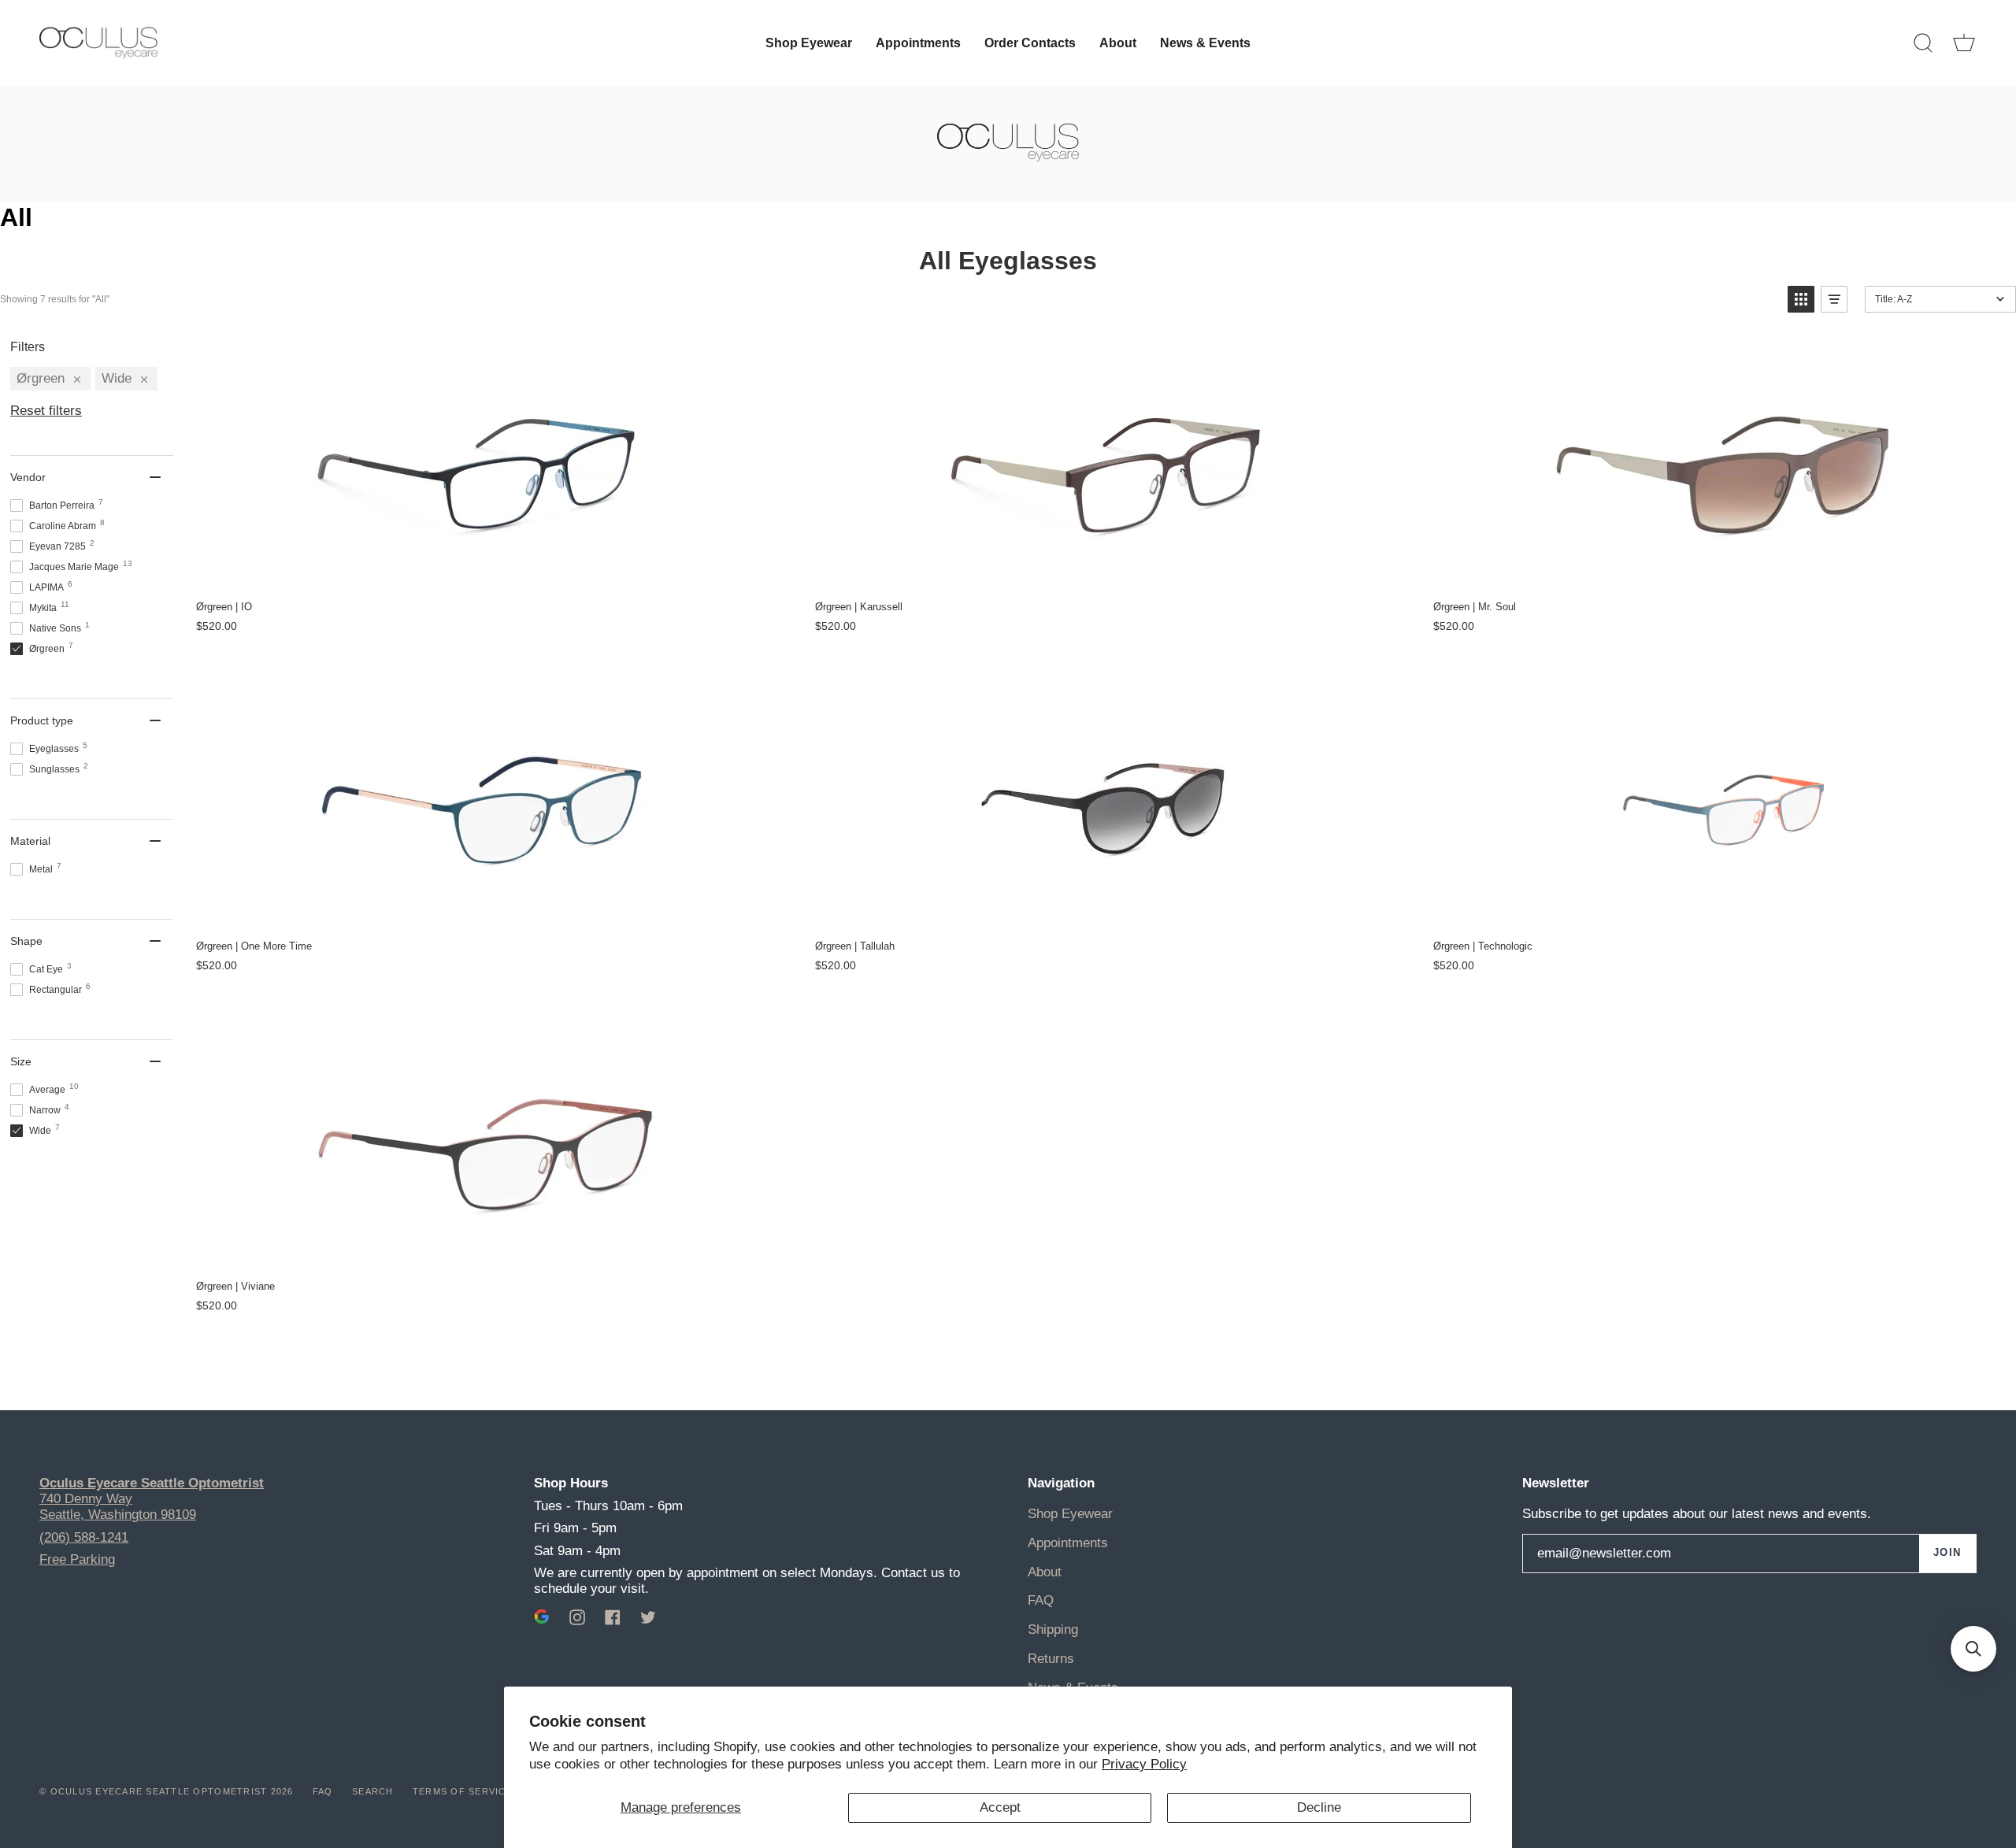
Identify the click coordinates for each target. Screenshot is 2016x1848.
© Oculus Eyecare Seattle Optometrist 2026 (167, 1791)
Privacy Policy (1144, 1764)
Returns (1051, 1659)
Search (373, 1791)
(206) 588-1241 (84, 1537)
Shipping (1053, 1629)
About (1045, 1572)
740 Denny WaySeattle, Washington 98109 (118, 1507)
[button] (1801, 299)
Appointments (1068, 1543)
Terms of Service (463, 1791)
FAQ (1041, 1600)
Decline (1319, 1807)
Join (1947, 1553)
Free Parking (77, 1559)
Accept (1000, 1807)
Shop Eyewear (1070, 1514)
